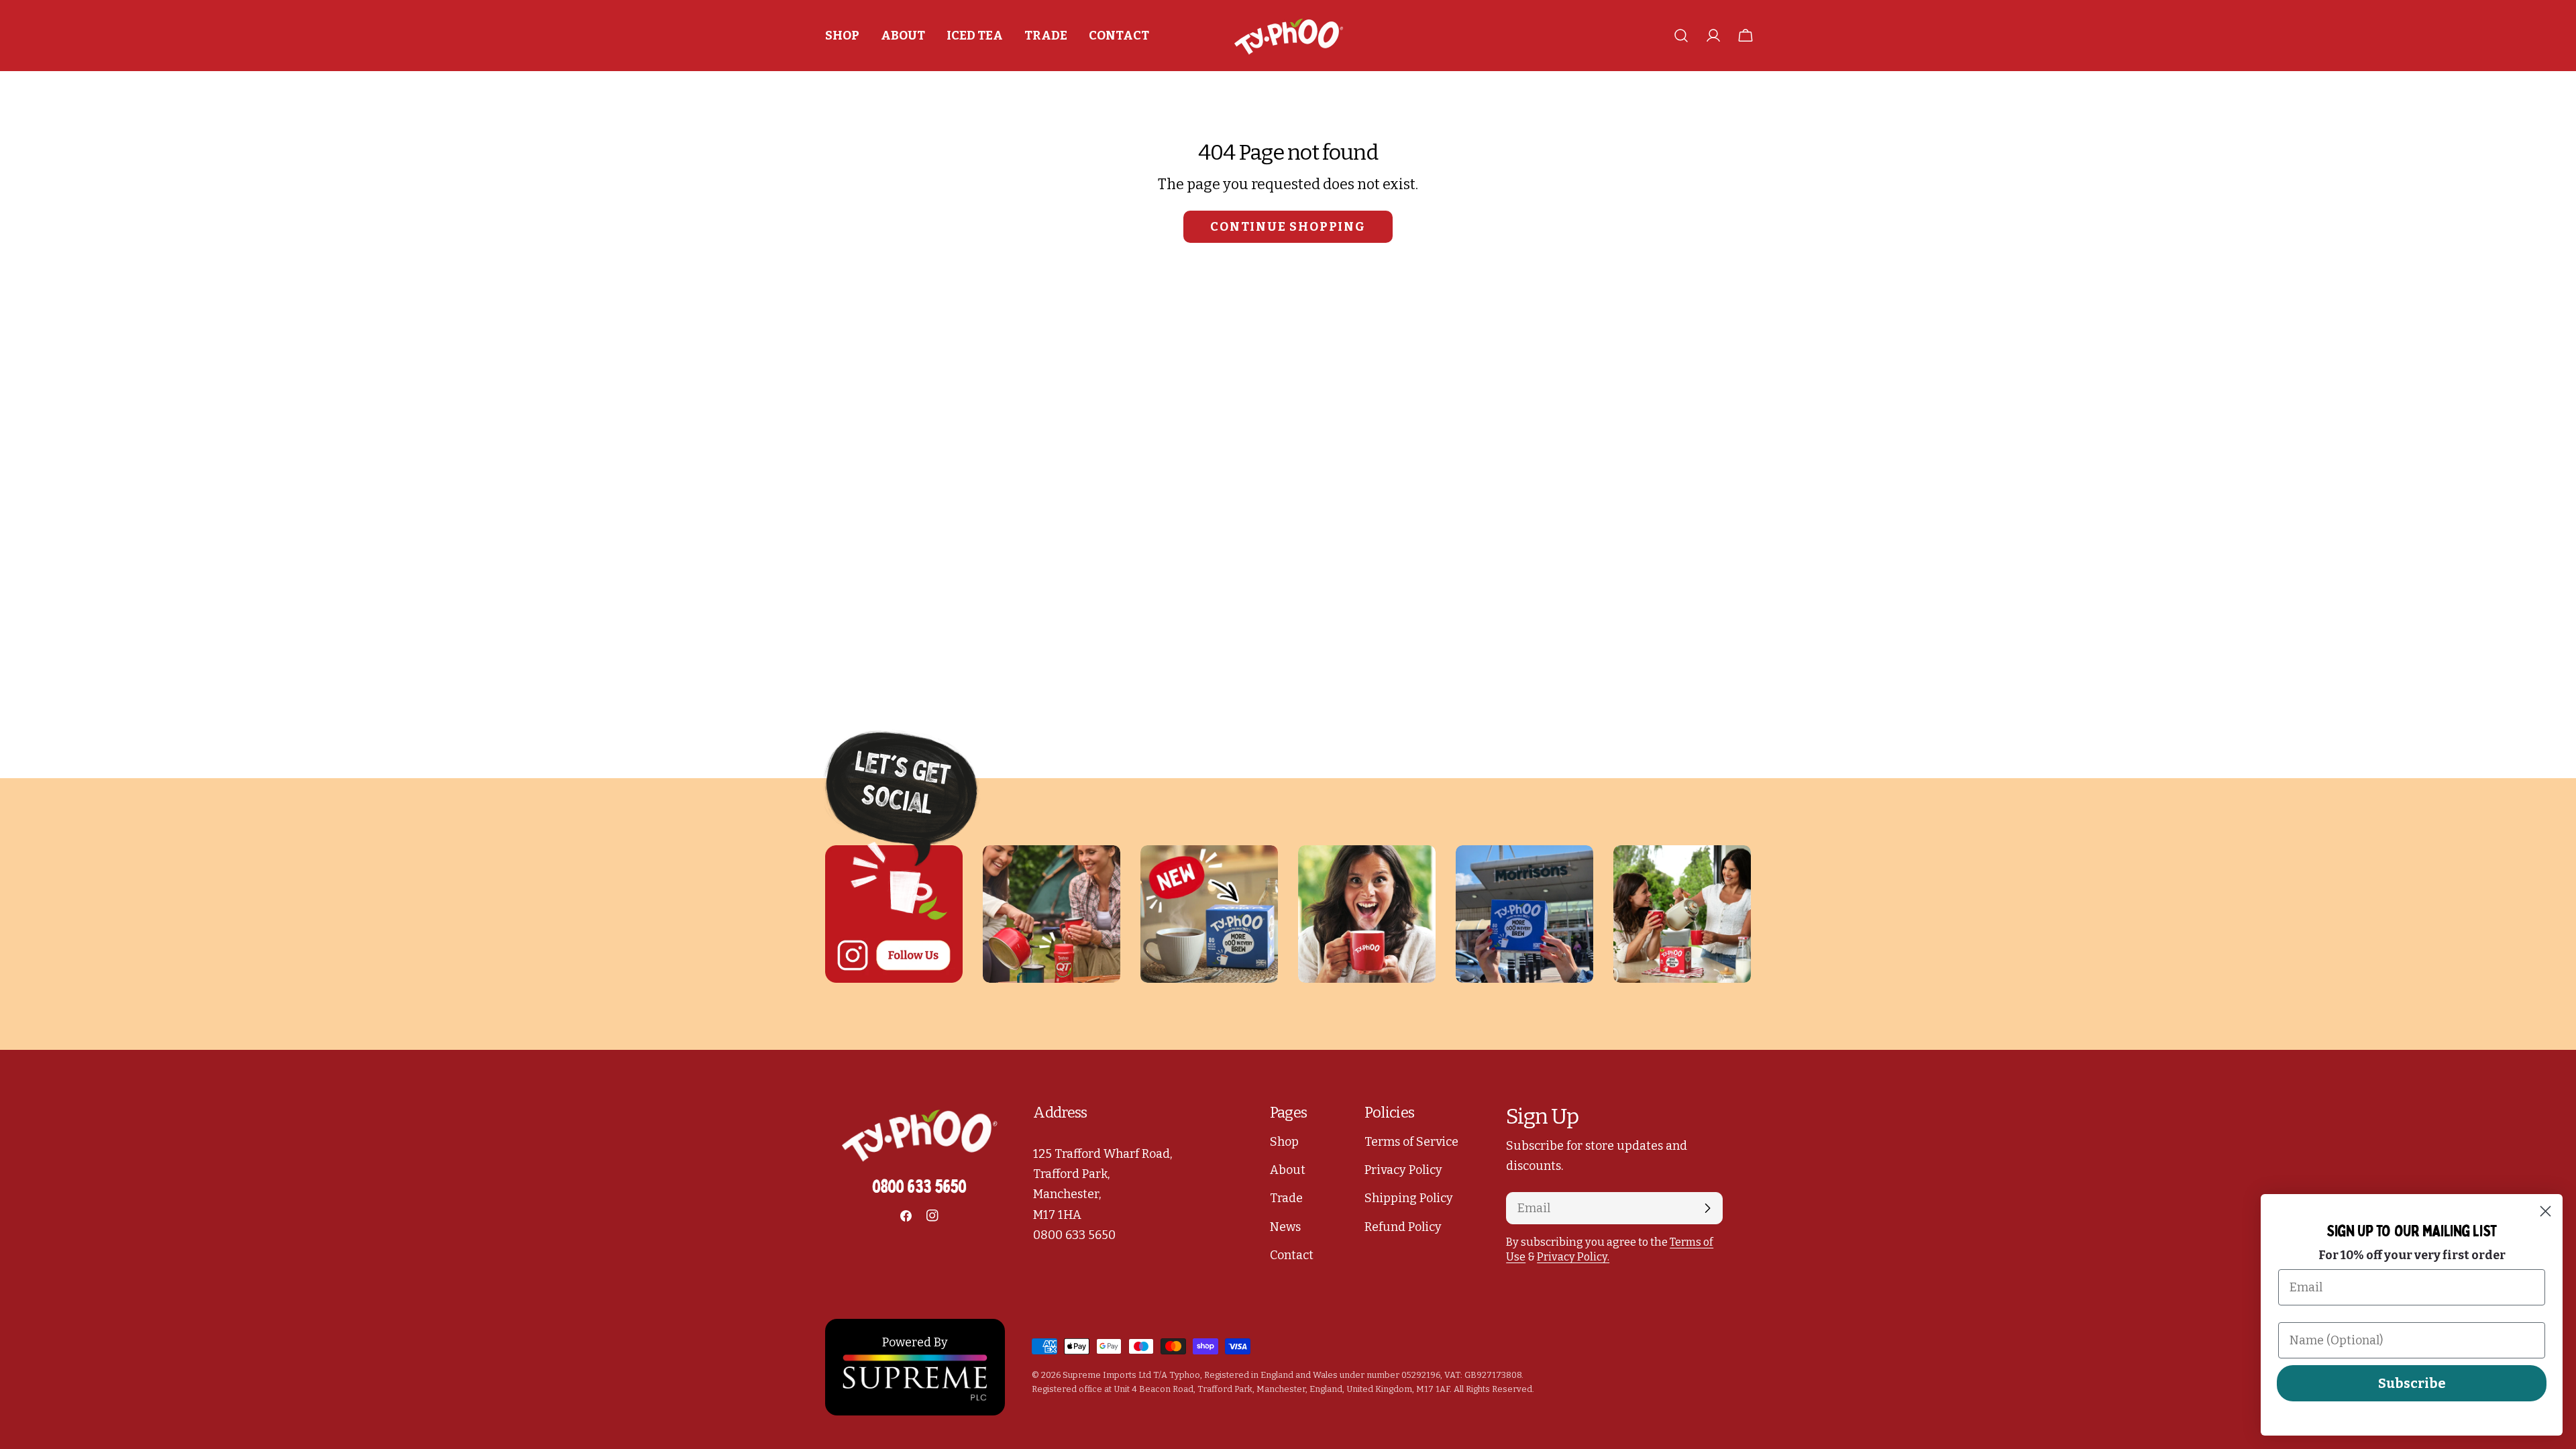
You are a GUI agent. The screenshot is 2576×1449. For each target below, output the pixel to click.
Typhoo (1185, 1375)
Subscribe (2412, 1383)
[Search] (1681, 36)
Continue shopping (1288, 227)
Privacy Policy (1403, 1170)
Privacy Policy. (1573, 1257)
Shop (1284, 1142)
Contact (1292, 1255)
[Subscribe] (1707, 1208)
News (1285, 1227)
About (1288, 1170)
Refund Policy (1403, 1227)
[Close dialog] (2545, 1211)
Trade (1286, 1198)
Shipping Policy (1409, 1198)
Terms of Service (1411, 1142)
